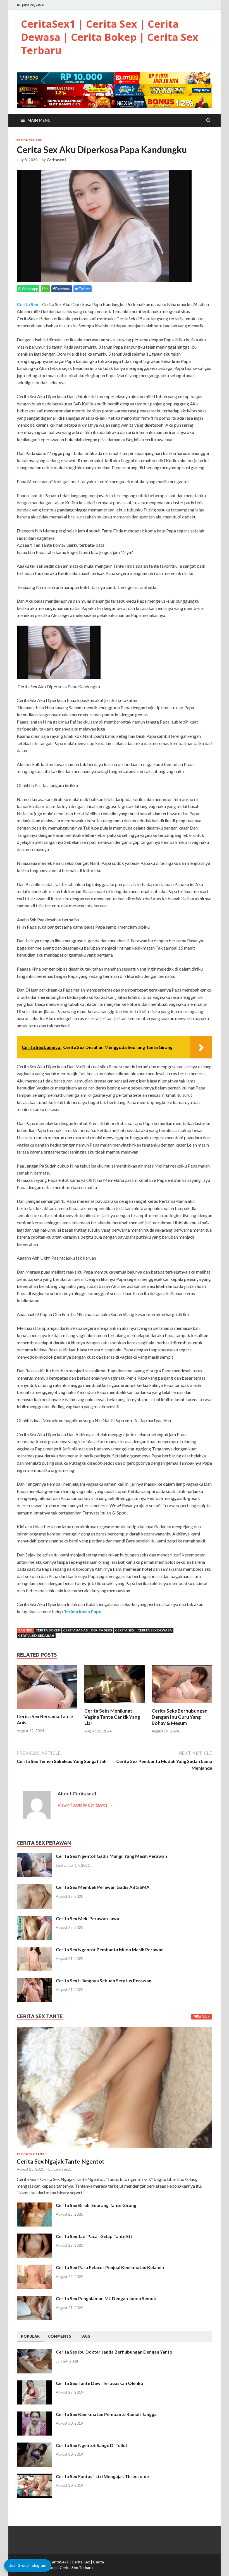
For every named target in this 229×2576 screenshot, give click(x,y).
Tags (85, 2336)
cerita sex (125, 1630)
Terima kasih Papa (83, 1611)
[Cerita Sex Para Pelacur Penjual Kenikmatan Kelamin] (34, 2268)
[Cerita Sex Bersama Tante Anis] (47, 1710)
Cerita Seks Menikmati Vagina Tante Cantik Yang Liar (112, 1717)
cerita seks (101, 1630)
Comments (60, 2336)
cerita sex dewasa (155, 1630)
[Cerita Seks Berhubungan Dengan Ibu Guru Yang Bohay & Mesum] (182, 1704)
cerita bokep (48, 1630)
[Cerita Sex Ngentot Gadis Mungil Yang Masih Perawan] (34, 1857)
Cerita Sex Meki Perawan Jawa (88, 1918)
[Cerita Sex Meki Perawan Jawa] (34, 1919)
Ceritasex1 (56, 160)
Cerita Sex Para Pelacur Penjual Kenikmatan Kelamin (110, 2267)
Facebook (63, 289)
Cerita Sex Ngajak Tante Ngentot (61, 2161)
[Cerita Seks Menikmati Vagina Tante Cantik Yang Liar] (115, 1704)
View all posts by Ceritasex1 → (85, 1805)
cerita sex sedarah (36, 1635)
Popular (30, 2336)
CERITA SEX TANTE (32, 2154)
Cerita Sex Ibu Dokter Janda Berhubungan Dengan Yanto (114, 2352)
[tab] (30, 2337)
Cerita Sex (28, 304)
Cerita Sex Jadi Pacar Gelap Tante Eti (94, 2236)
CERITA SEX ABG (29, 140)
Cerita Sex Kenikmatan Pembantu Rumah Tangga (106, 2414)
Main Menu (39, 120)
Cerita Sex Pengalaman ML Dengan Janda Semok (106, 2298)
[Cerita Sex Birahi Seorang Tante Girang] (34, 2206)
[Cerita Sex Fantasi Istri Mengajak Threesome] (34, 2477)
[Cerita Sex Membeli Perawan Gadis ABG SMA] (34, 1888)
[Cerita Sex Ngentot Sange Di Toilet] (34, 2446)
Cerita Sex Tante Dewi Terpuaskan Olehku (99, 2383)
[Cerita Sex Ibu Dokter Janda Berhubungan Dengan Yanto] (34, 2352)
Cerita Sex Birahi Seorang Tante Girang (96, 2205)
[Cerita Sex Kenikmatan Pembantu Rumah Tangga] (34, 2415)
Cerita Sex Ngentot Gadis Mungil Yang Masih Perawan (111, 1856)
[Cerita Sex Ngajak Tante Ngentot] (115, 2030)
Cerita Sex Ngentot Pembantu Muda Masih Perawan (110, 1949)
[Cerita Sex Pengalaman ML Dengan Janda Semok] (34, 2299)
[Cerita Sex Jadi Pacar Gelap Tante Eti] (34, 2237)
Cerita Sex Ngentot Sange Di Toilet (92, 2445)
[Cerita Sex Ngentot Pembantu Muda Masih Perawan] (34, 1950)
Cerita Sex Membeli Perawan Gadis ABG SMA (103, 1887)
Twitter (84, 289)
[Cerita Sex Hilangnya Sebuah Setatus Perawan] (34, 1981)
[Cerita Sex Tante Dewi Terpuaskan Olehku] (34, 2384)
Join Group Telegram (28, 2565)
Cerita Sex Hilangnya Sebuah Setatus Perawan (104, 1980)
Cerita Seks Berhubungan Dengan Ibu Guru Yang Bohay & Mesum (180, 1717)
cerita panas (75, 1630)
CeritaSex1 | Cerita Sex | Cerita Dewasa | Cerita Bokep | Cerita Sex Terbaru (110, 37)
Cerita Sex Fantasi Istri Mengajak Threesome (102, 2476)
